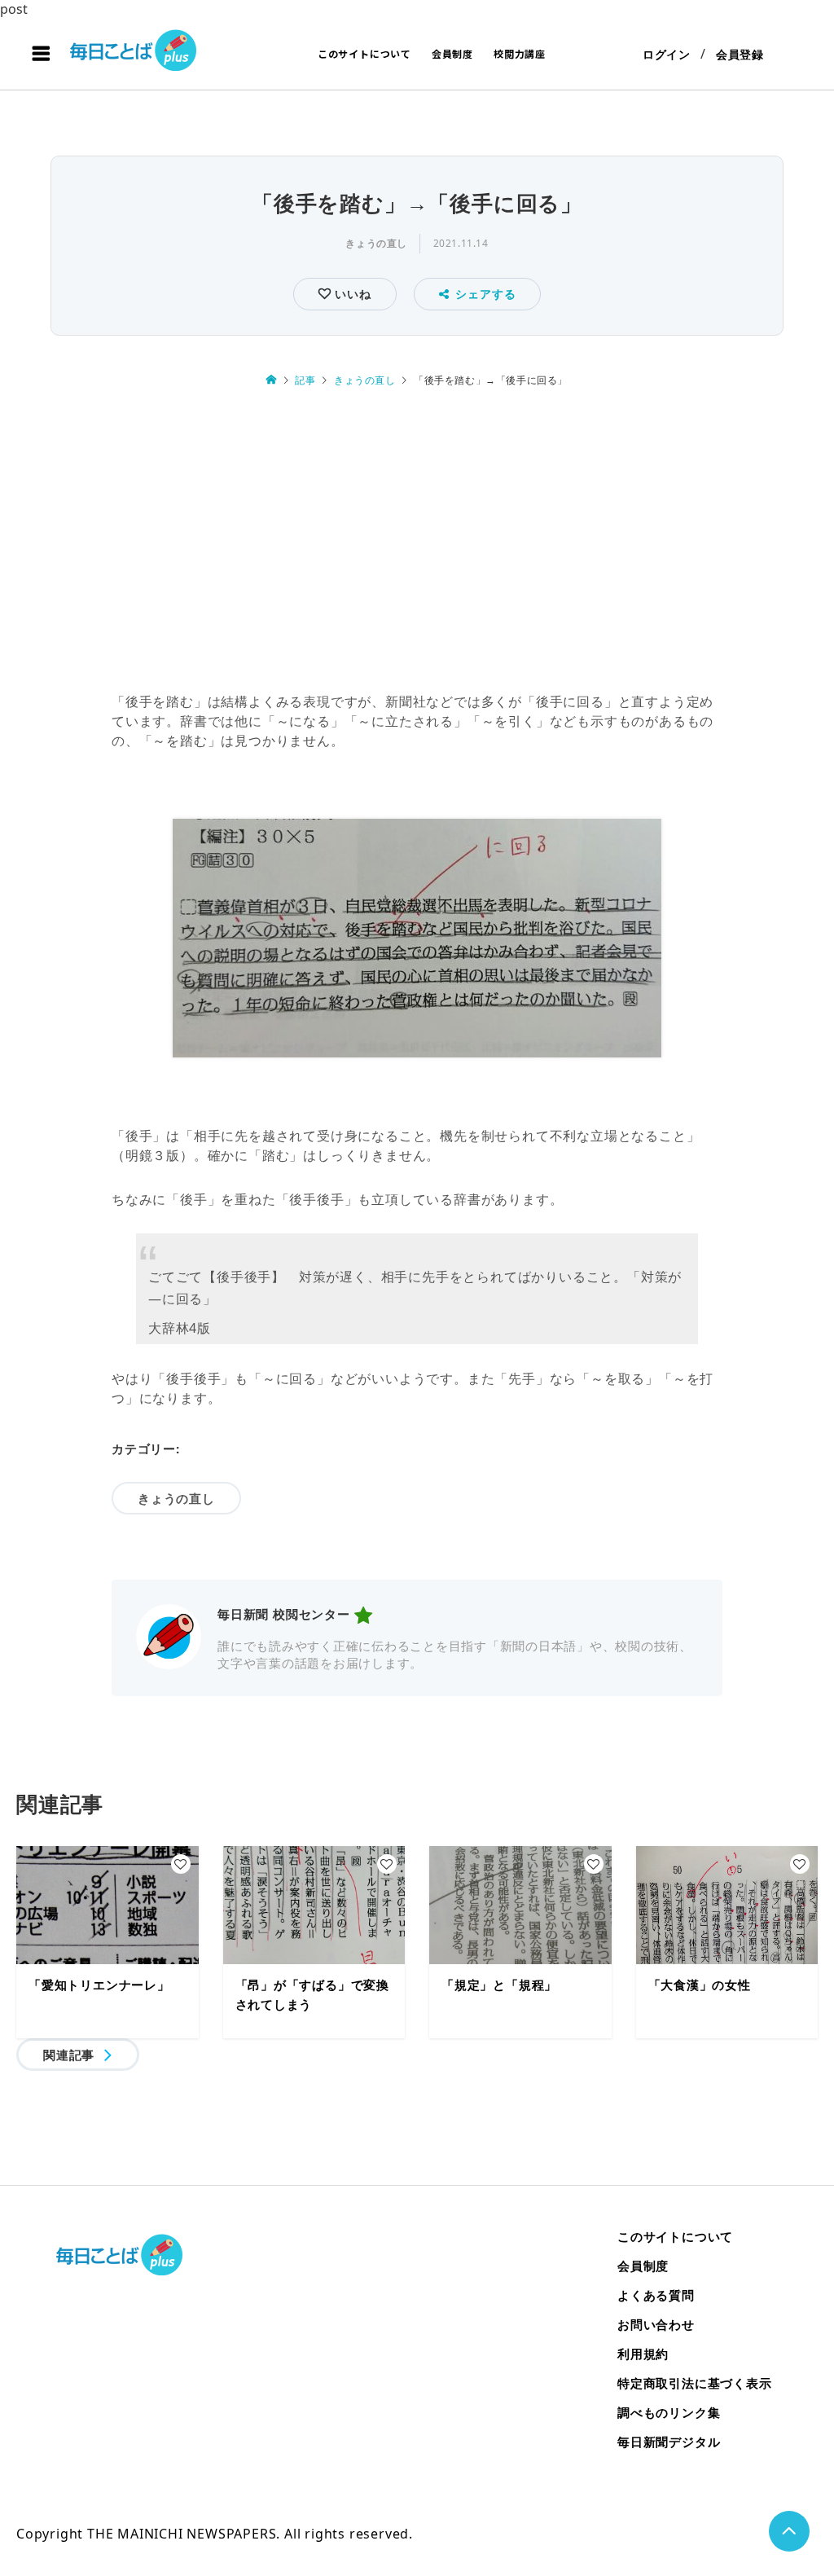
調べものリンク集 (669, 2412)
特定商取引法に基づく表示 (695, 2383)
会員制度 (452, 53)
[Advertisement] (417, 540)
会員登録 (740, 54)
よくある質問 (656, 2295)
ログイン (667, 54)
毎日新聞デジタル (669, 2442)
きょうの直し (376, 243)
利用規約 (643, 2354)
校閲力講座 (520, 53)
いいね (351, 294)
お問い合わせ (656, 2324)
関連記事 (69, 2055)
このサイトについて (364, 53)
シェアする (485, 294)
